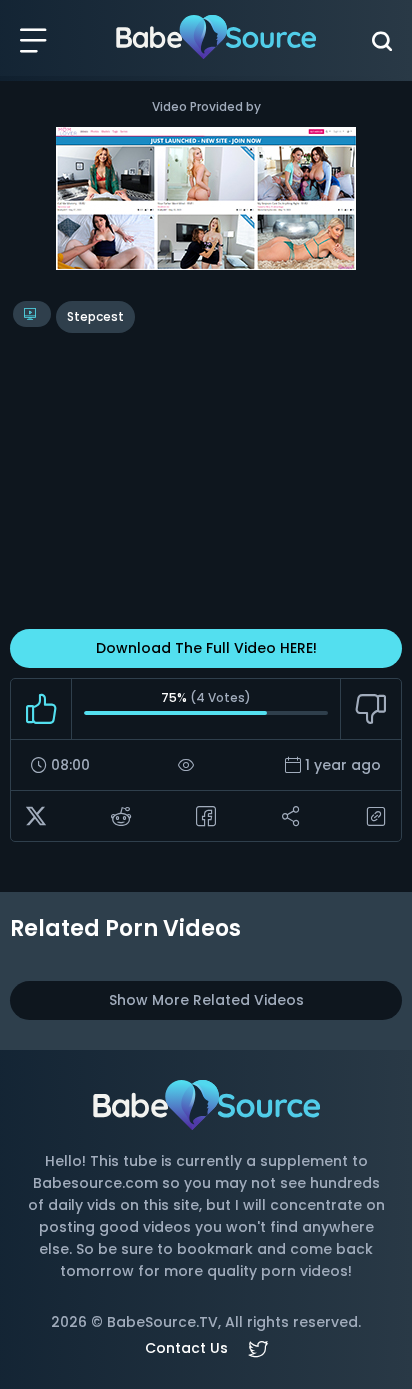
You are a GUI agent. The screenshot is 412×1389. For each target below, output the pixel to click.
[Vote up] (41, 709)
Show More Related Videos (206, 1000)
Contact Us (186, 1348)
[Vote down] (370, 709)
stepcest (95, 316)
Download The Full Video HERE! (206, 648)
